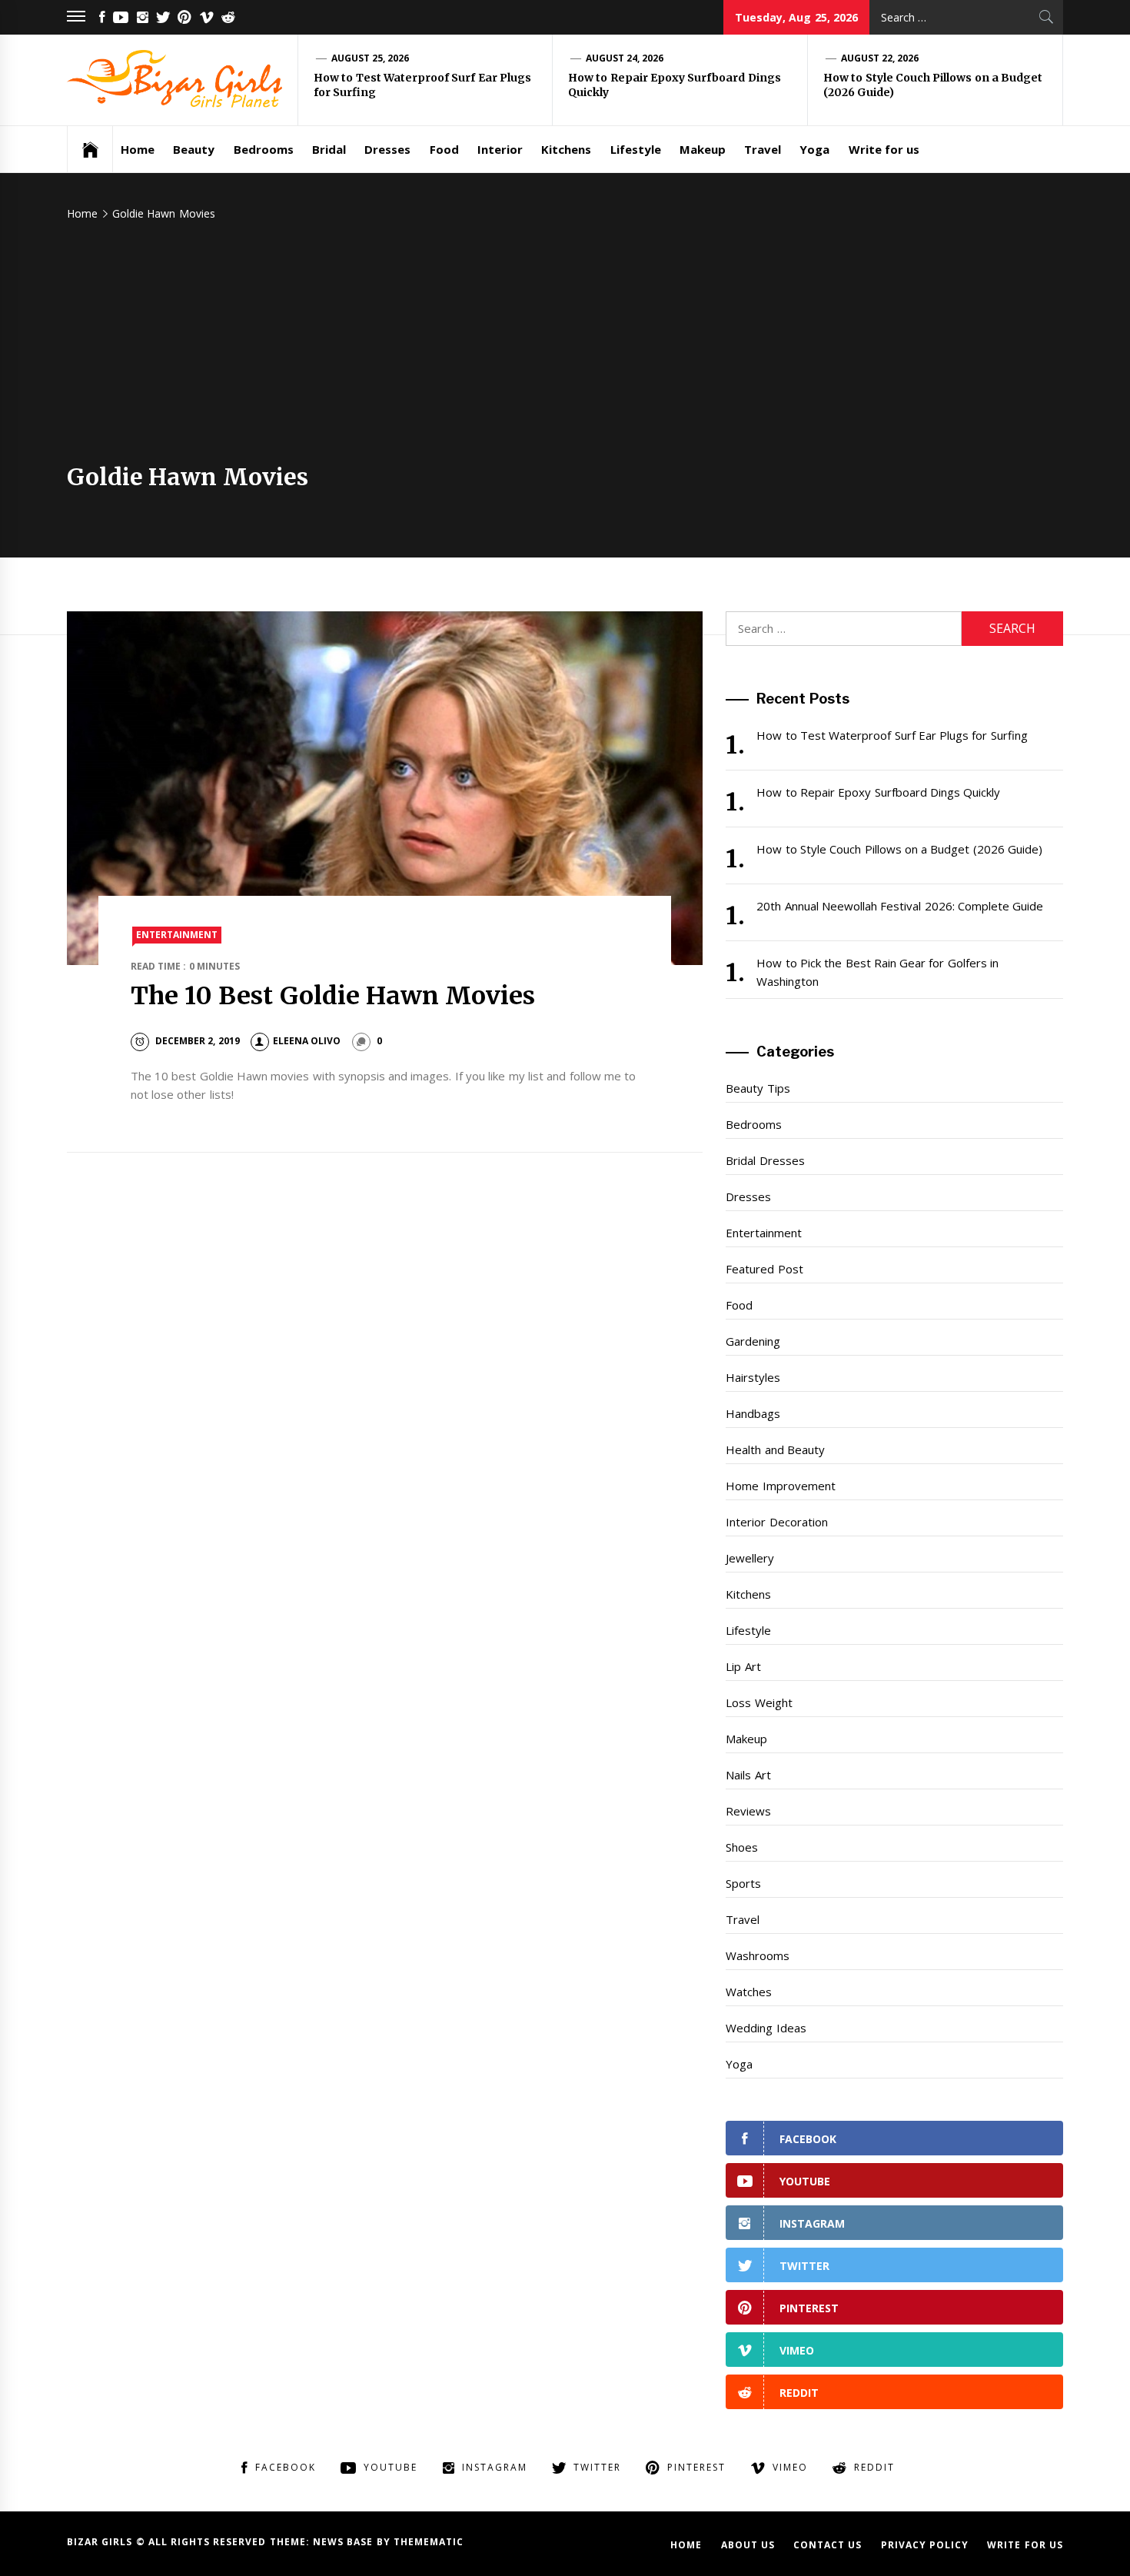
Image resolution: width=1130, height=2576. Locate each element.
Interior (500, 149)
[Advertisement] (565, 348)
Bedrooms (264, 149)
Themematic (429, 2542)
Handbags (753, 1413)
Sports (743, 1883)
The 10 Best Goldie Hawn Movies (333, 996)
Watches (749, 1992)
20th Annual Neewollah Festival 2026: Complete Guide (900, 906)
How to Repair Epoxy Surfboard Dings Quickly (878, 792)
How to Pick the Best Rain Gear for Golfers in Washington (877, 972)
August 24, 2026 (625, 58)
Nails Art (748, 1775)
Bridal (329, 149)
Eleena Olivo (307, 1041)
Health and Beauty (775, 1449)
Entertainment (177, 935)
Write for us (884, 149)
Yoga (814, 149)
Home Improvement (780, 1486)
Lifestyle (636, 149)
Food (444, 149)
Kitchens (566, 149)
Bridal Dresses (765, 1160)
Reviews (748, 1811)
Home (138, 149)
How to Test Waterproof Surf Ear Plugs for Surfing (892, 735)
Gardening (753, 1341)
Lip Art (743, 1666)
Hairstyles (753, 1377)
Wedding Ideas (766, 2028)
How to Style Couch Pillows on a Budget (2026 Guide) (899, 849)
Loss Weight (759, 1702)
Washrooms (758, 1955)
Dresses (387, 149)
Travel (763, 149)
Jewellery (750, 1558)
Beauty (194, 149)
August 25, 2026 (371, 58)
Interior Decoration (776, 1522)
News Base (345, 2542)
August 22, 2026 (880, 58)
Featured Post (764, 1269)
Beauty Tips (758, 1088)
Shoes (742, 1847)
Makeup (703, 149)
